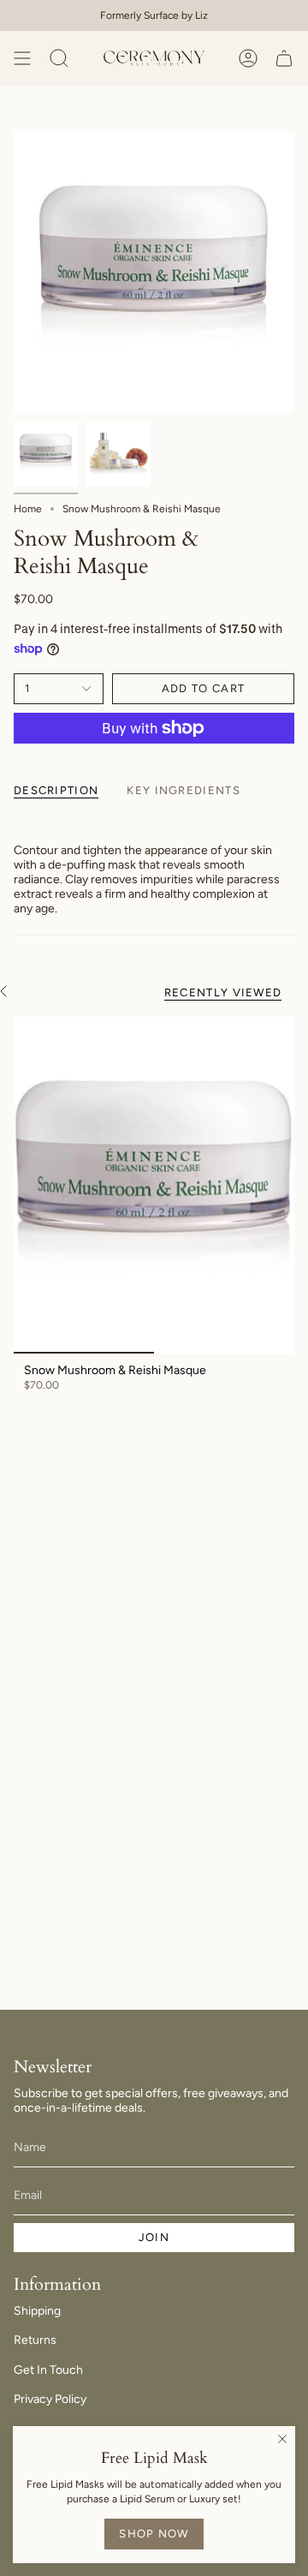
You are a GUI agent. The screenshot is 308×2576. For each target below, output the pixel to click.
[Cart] (284, 58)
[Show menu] (22, 58)
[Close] (282, 2439)
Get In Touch (48, 2370)
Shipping (37, 2311)
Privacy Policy (50, 2399)
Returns (35, 2340)
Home (28, 509)
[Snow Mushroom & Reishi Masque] (154, 1186)
